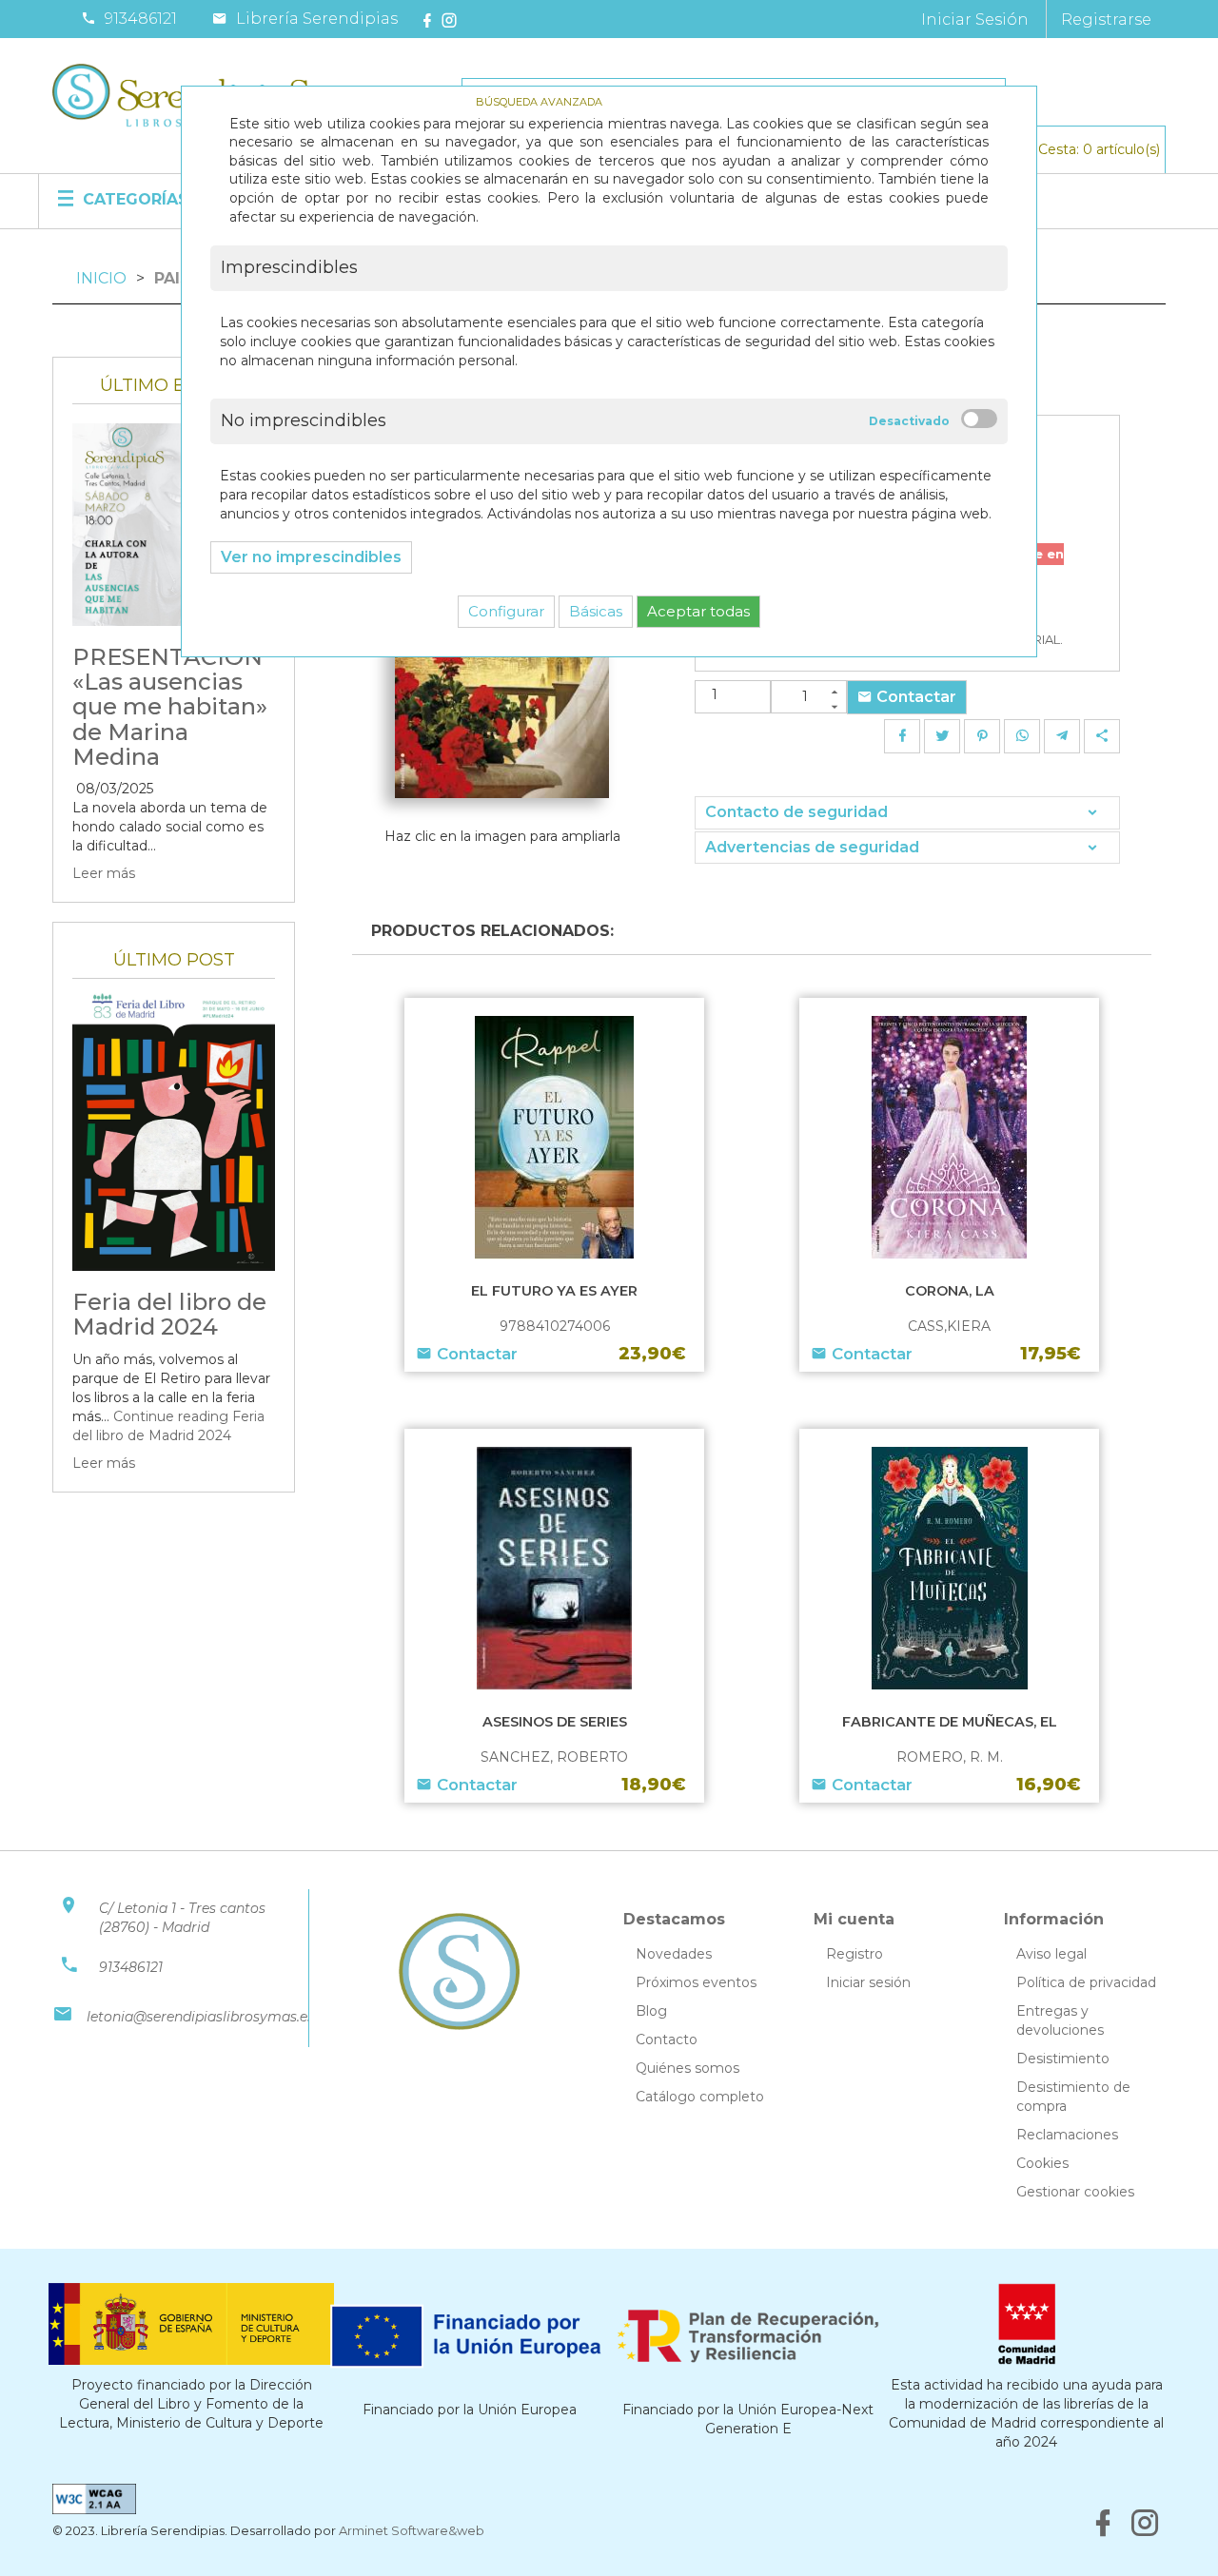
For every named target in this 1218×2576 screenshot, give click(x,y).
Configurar (506, 611)
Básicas (596, 611)
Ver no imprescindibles (311, 557)
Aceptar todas (698, 611)
